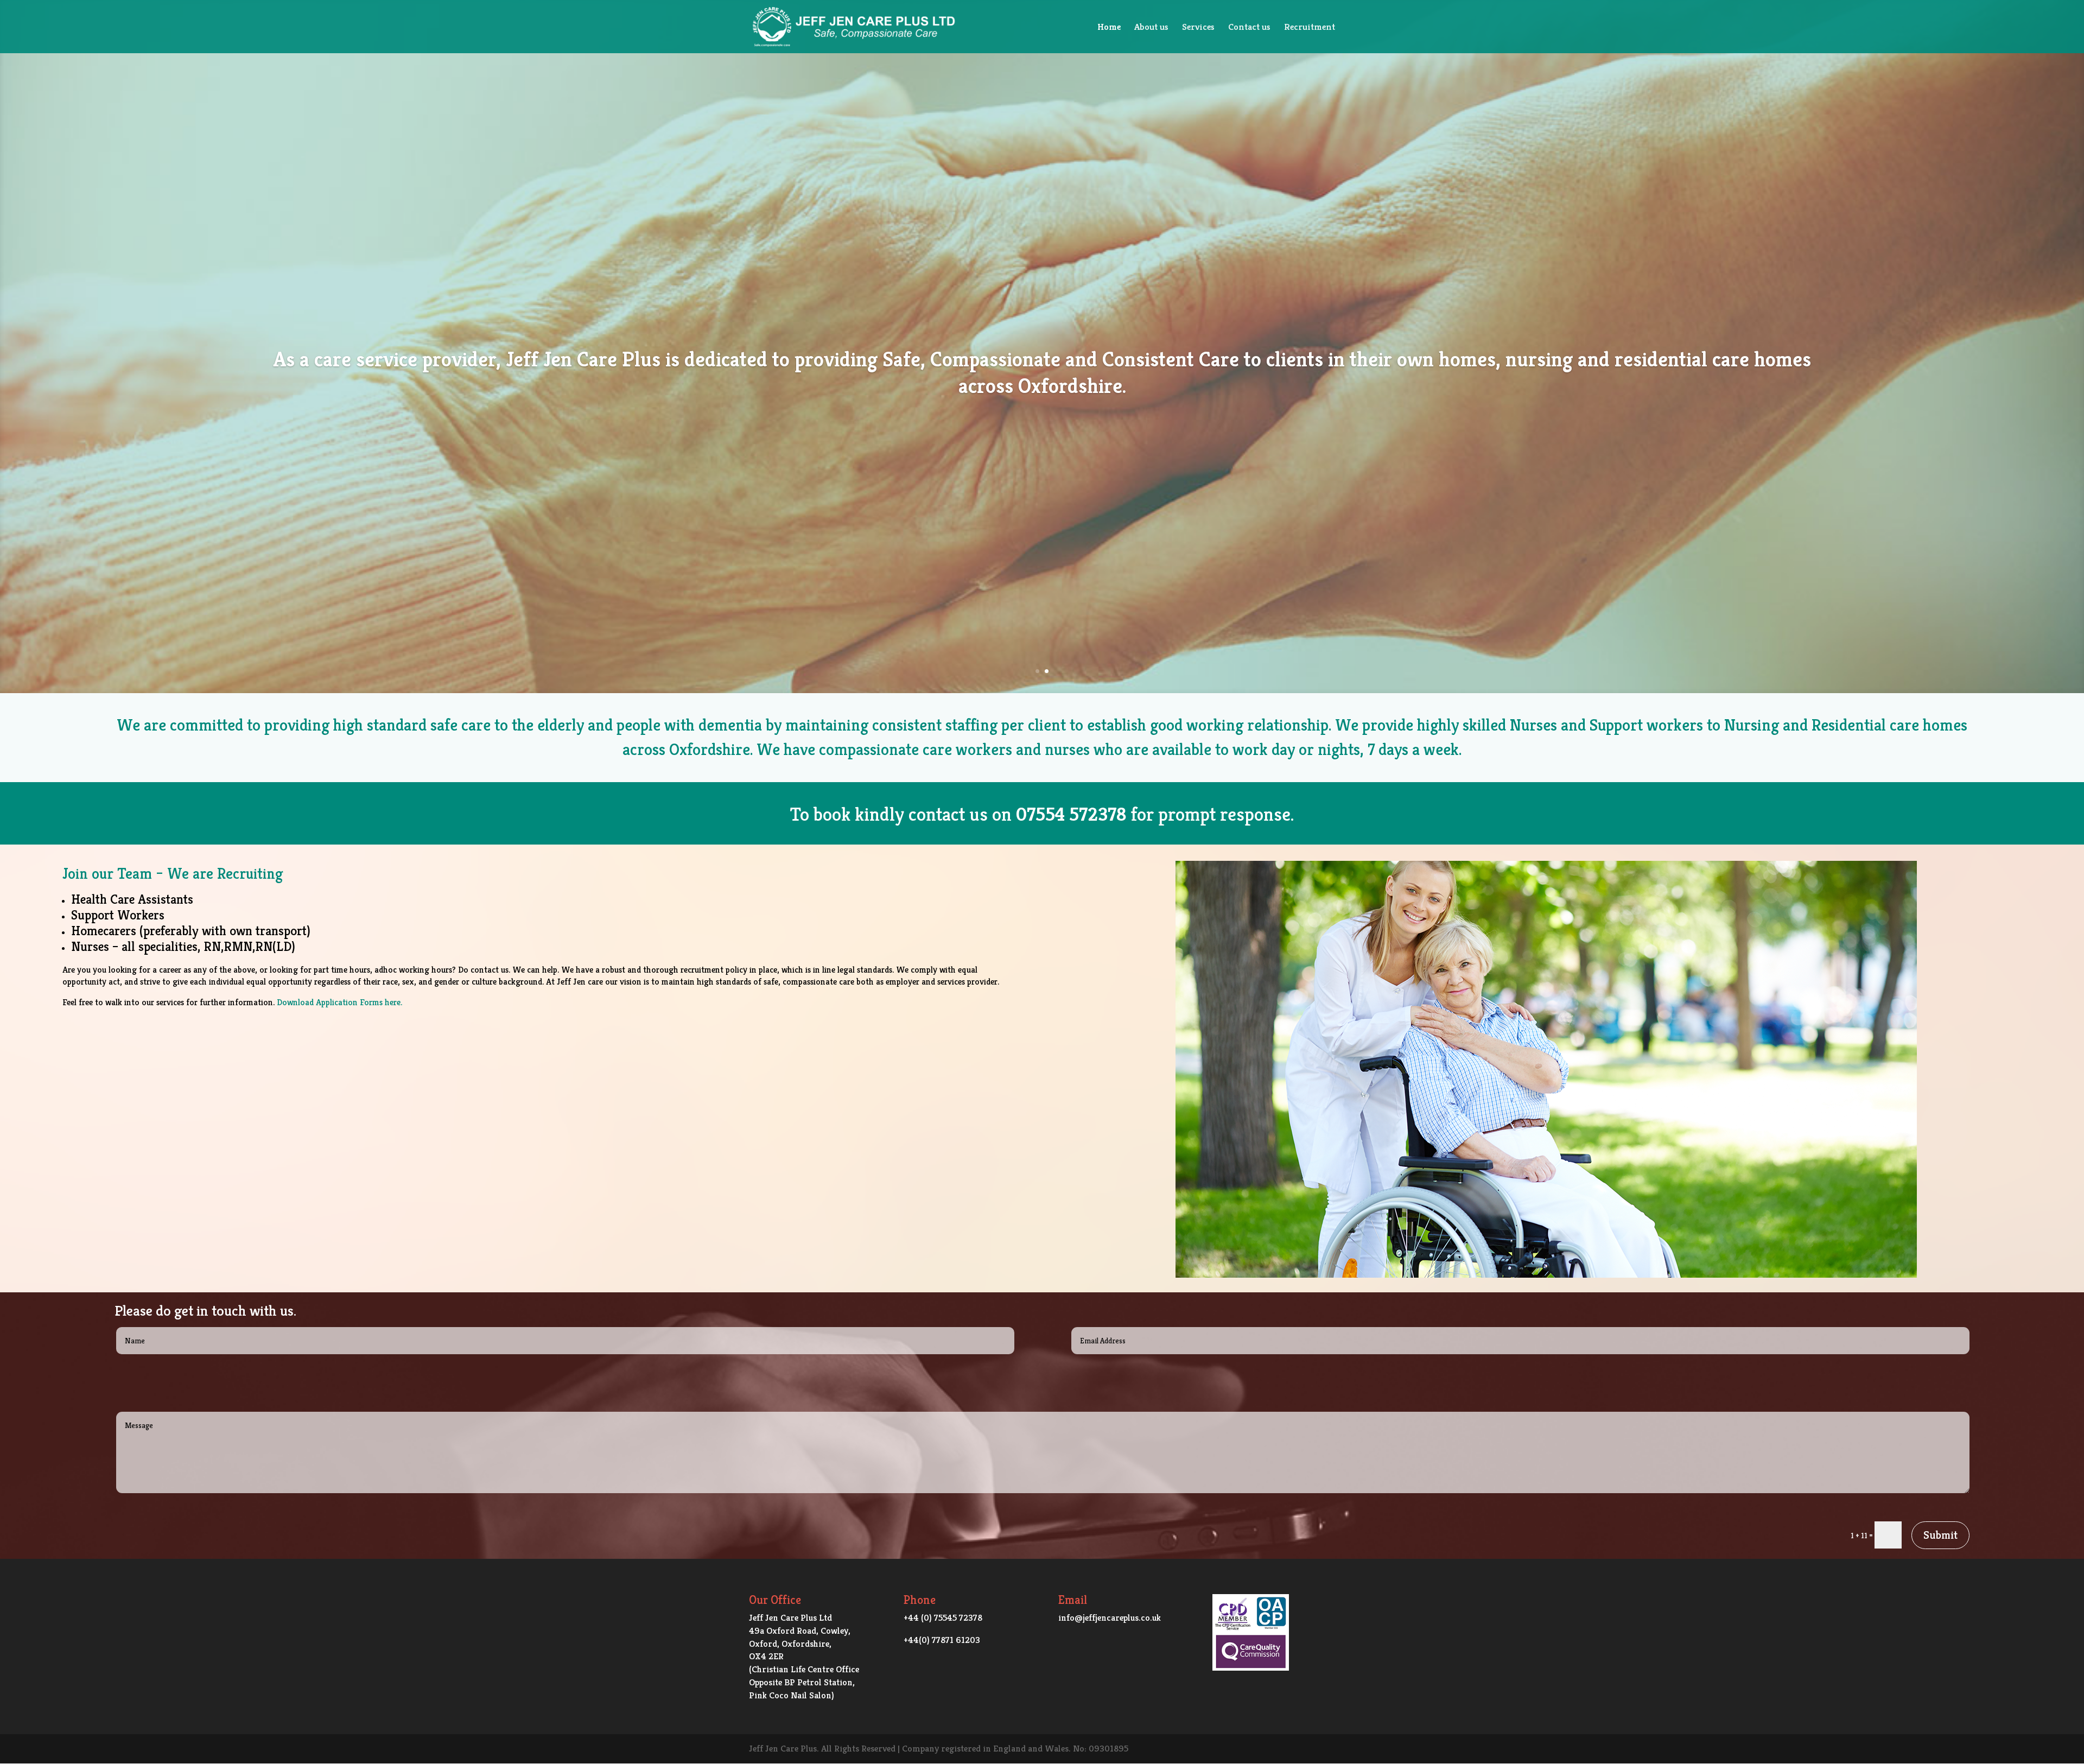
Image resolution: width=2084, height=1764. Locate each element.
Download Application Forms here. (339, 1002)
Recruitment (1310, 28)
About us (1151, 28)
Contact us (1249, 28)
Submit (1940, 1535)
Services (1198, 28)
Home (1109, 28)
